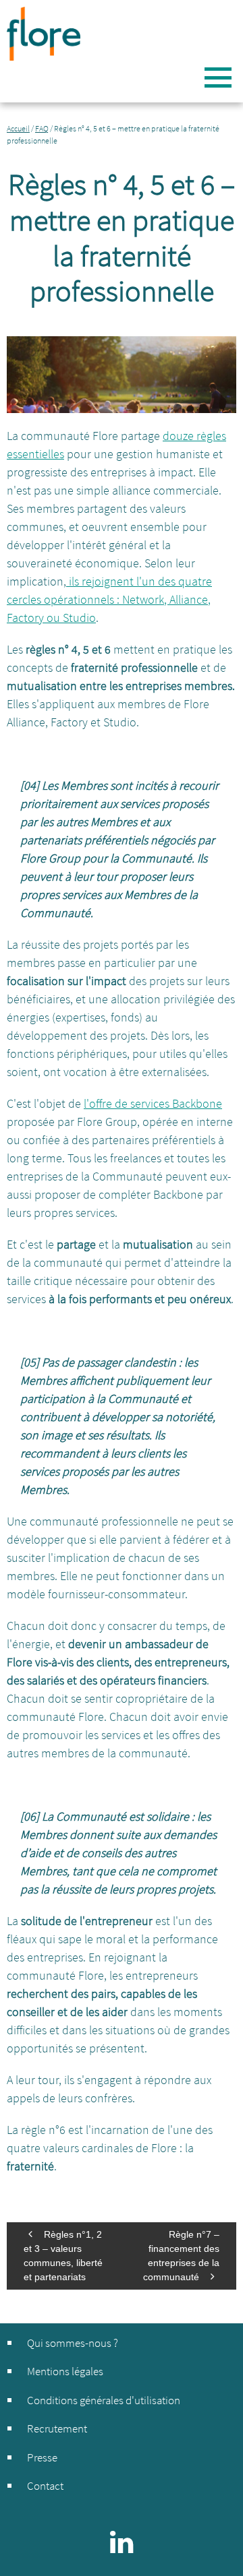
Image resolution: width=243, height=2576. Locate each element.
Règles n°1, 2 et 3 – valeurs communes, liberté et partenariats (63, 2256)
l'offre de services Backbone (153, 1103)
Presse (42, 2457)
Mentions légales (65, 2371)
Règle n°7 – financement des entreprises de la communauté (181, 2256)
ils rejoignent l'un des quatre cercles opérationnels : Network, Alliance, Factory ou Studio (109, 599)
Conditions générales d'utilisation (104, 2400)
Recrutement (57, 2428)
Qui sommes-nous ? (73, 2343)
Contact (45, 2486)
